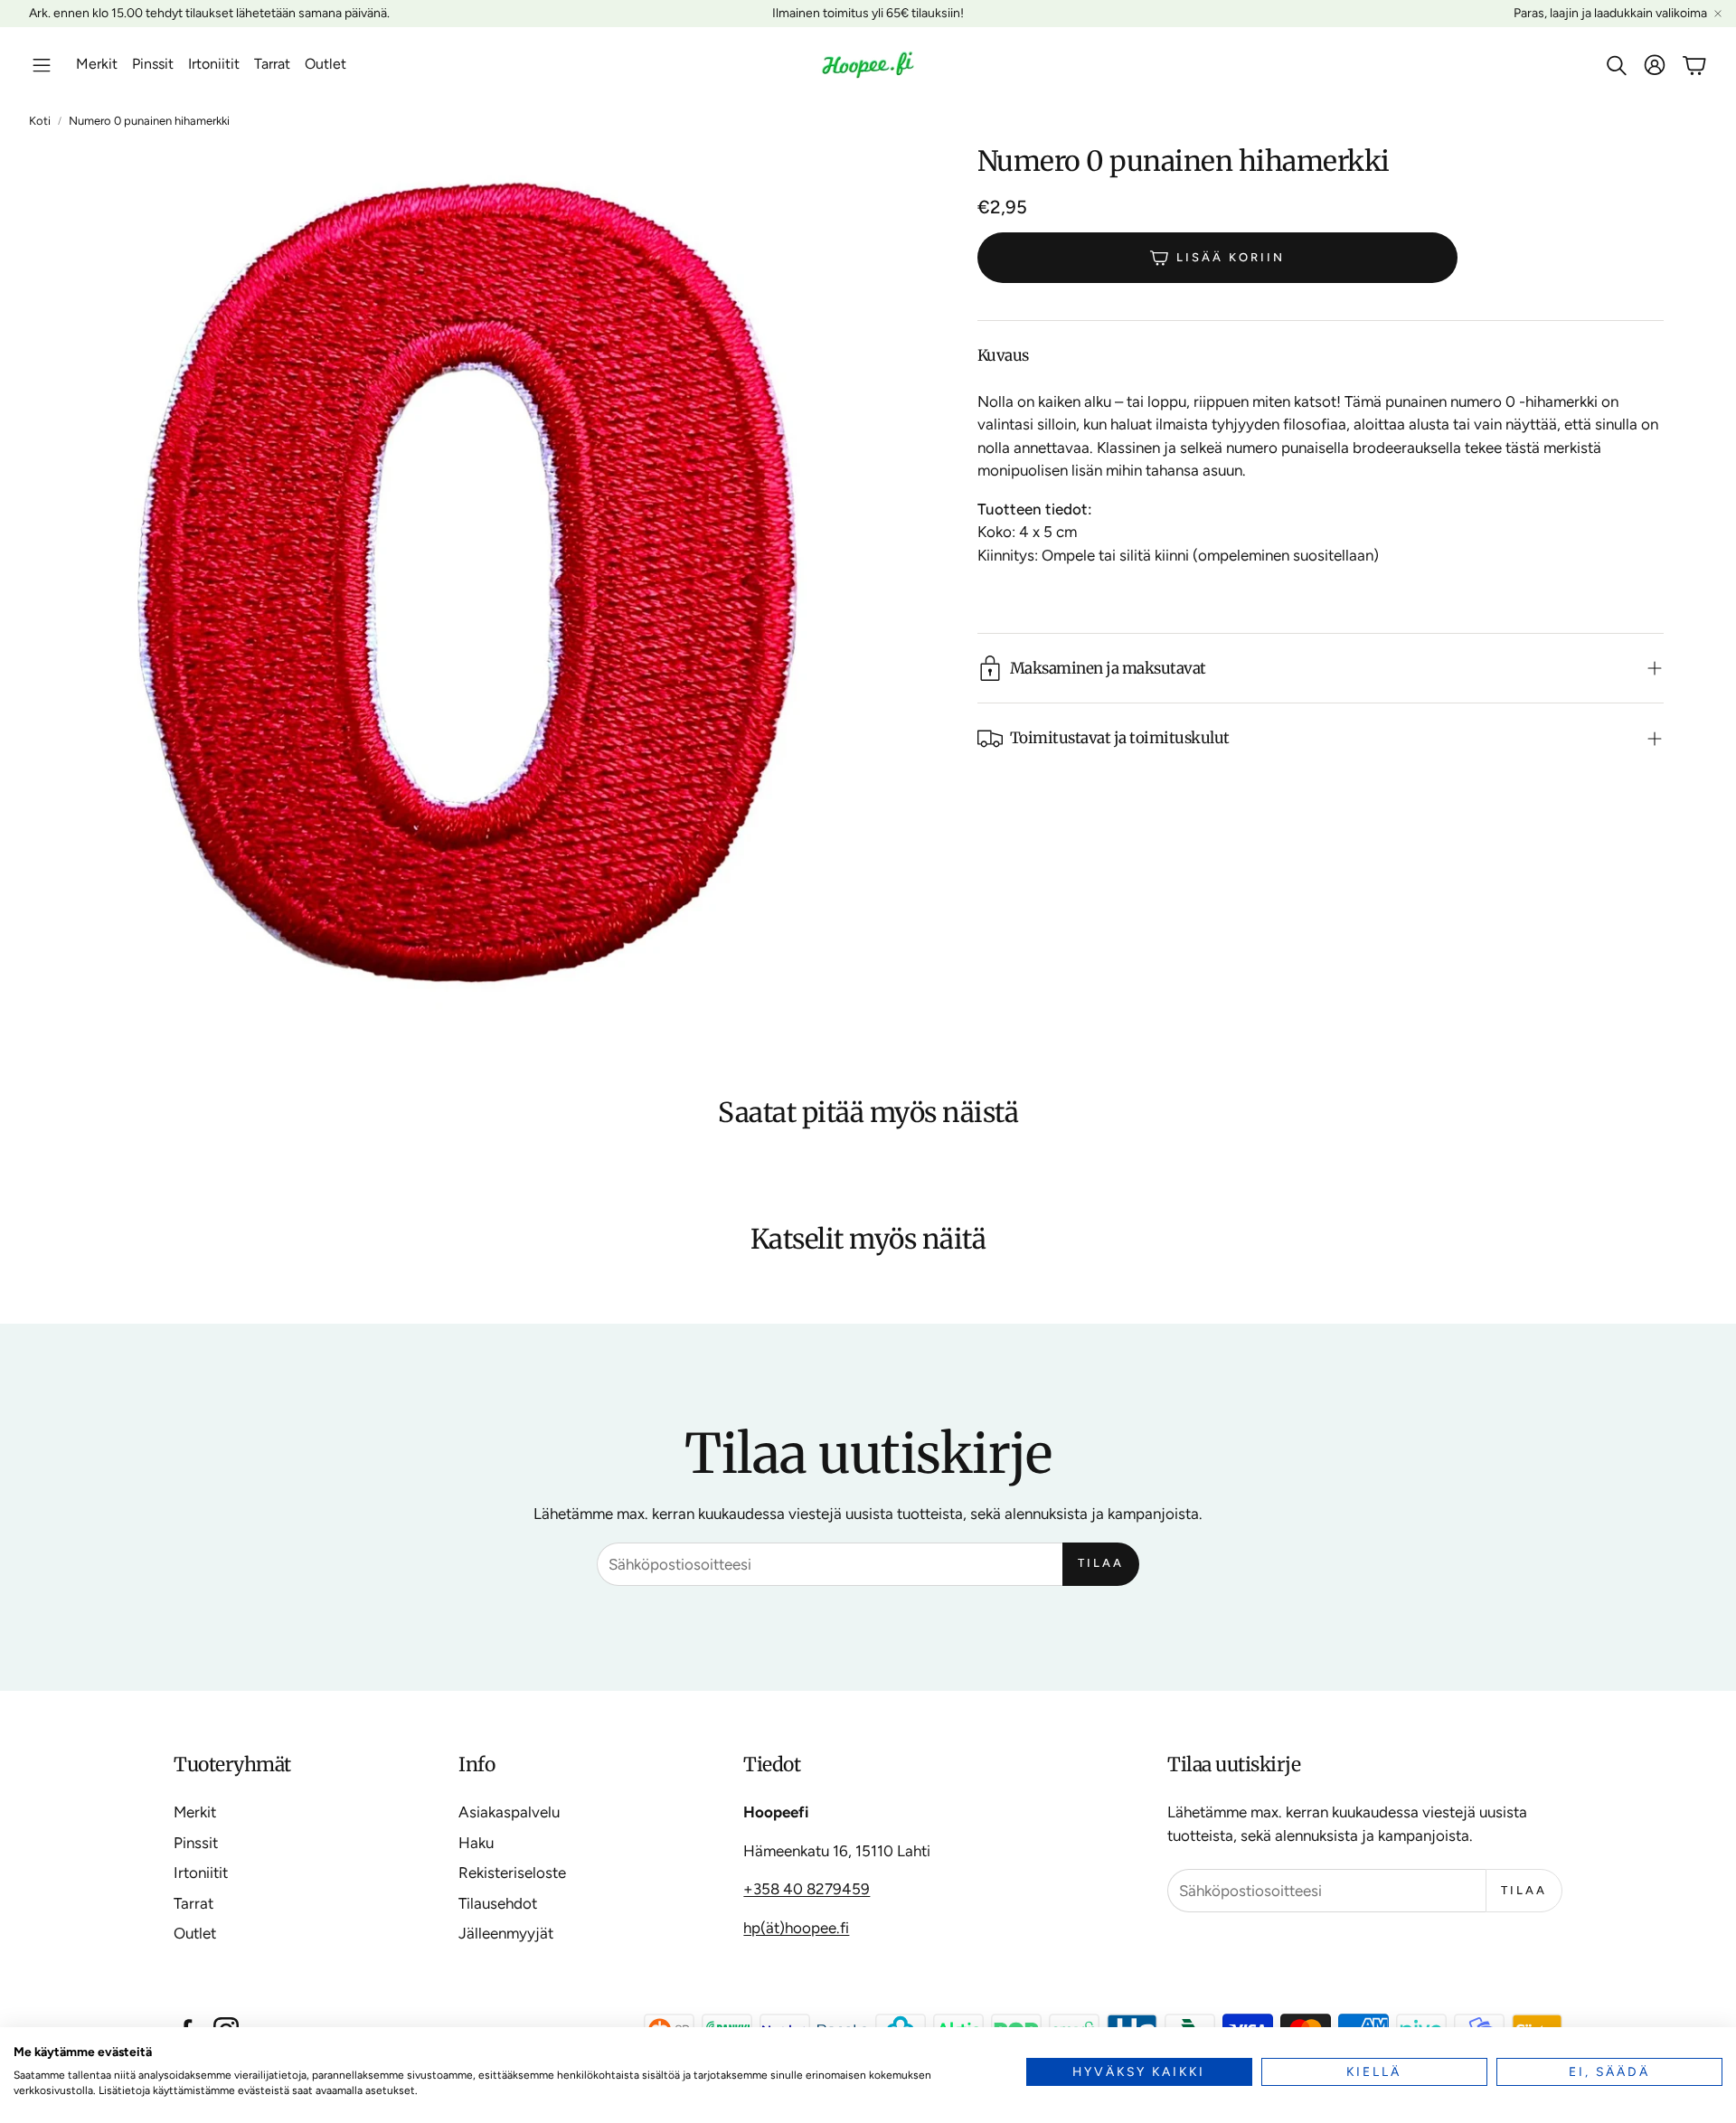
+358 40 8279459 (807, 1889)
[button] (42, 65)
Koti (40, 121)
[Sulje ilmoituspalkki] (1718, 14)
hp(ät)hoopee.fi (796, 1928)
